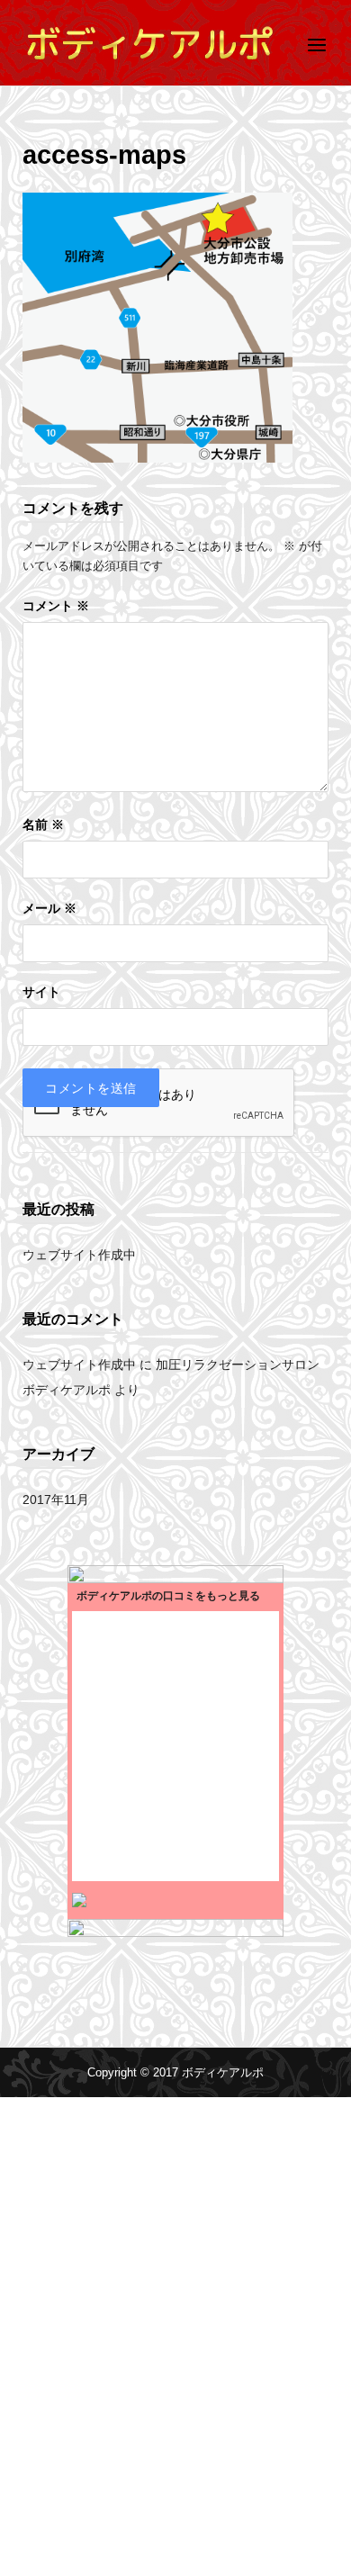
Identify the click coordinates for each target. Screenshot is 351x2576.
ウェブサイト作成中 (79, 1255)
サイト (41, 992)
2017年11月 (56, 1500)
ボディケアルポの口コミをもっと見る (168, 1596)
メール (49, 909)
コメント (56, 606)
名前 (43, 825)
